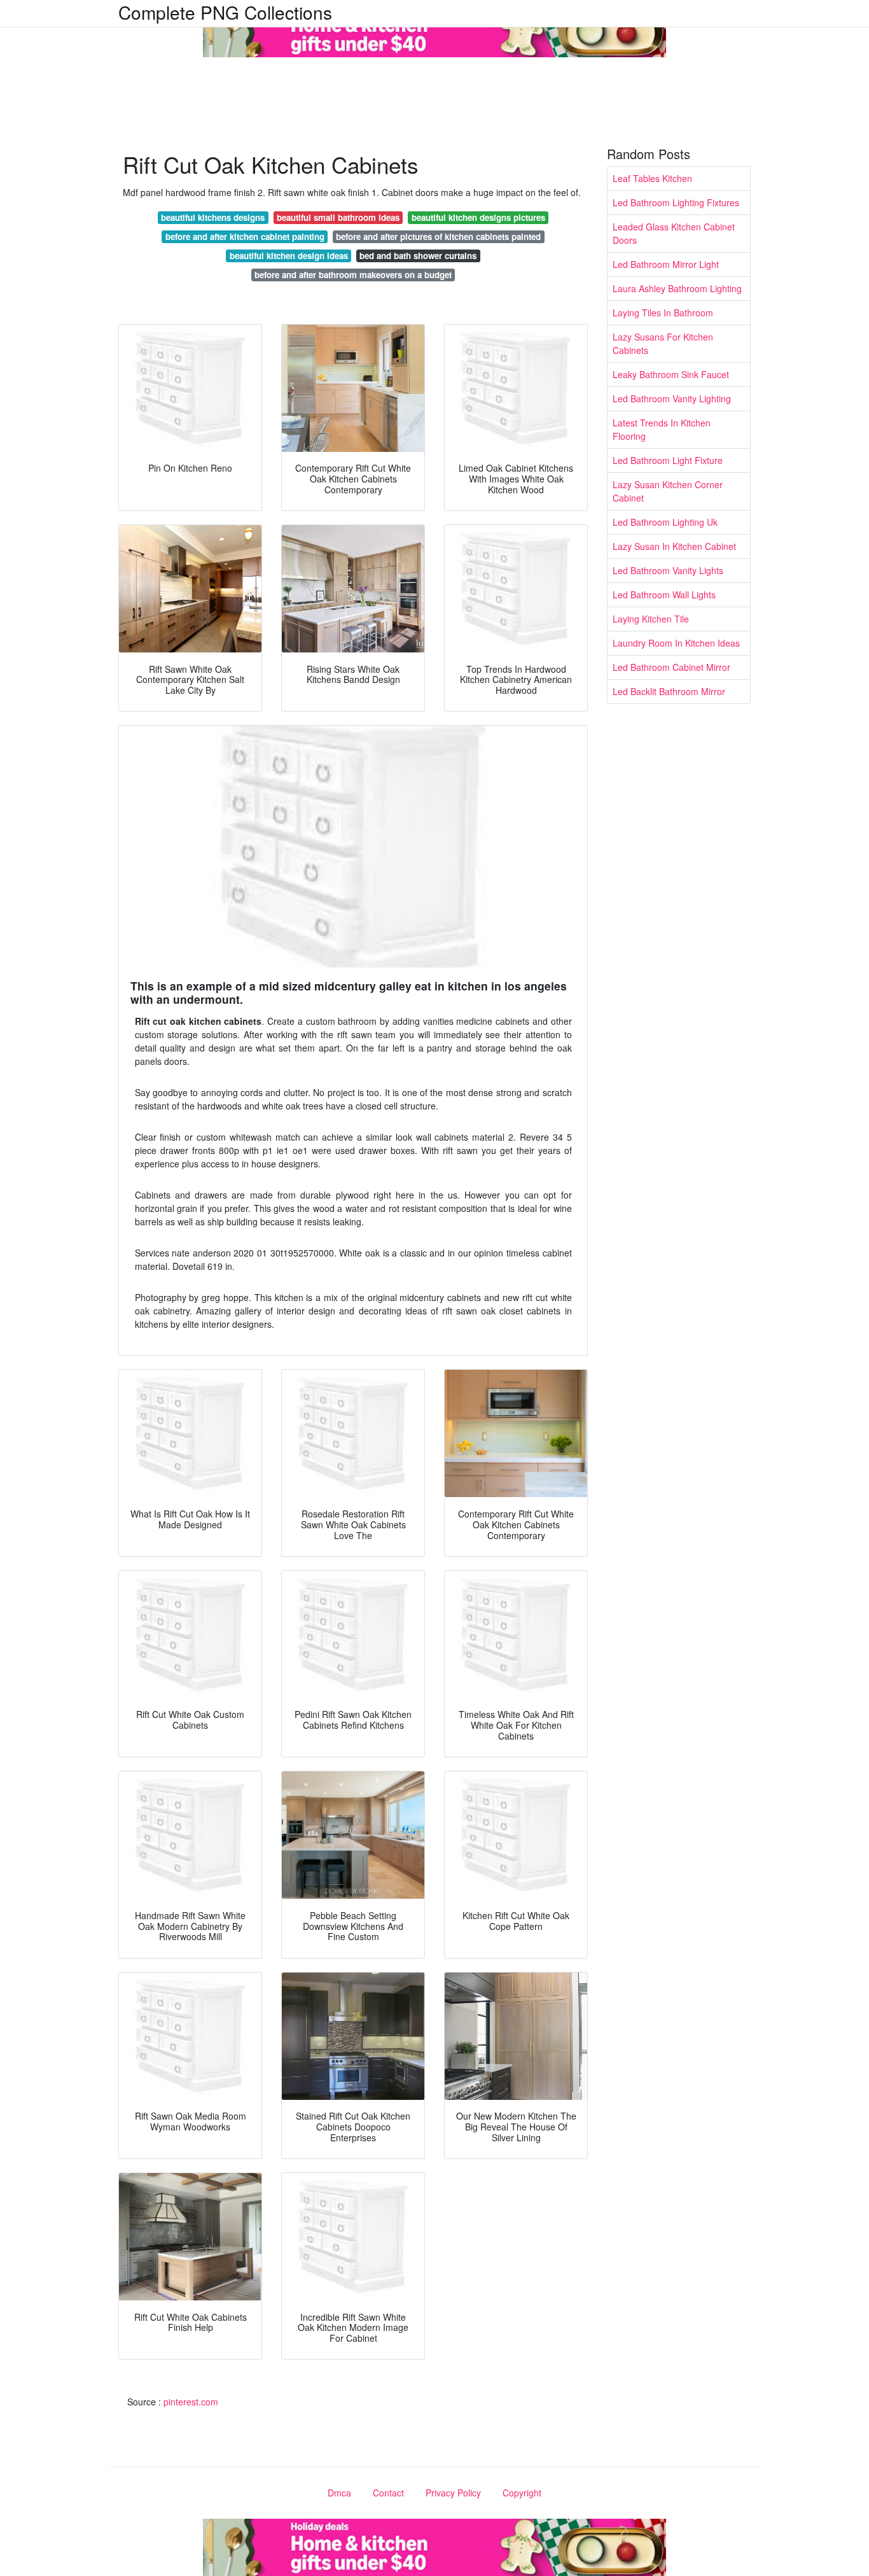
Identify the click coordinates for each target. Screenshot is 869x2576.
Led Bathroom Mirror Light (666, 264)
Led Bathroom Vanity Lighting (672, 398)
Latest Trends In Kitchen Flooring (662, 429)
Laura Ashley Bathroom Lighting (677, 288)
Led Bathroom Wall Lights (664, 595)
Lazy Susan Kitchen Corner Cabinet (668, 491)
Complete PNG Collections (225, 12)
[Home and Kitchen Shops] (434, 27)
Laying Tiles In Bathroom (663, 313)
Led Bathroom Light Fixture (668, 460)
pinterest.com (191, 2402)
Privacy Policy (453, 2493)
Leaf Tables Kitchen (652, 178)
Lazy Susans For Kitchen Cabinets (663, 343)
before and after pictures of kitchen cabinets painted (438, 236)
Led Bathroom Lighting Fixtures (676, 202)
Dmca (339, 2493)
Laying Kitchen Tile (651, 619)
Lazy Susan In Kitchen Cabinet (674, 546)
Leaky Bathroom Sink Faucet (671, 374)
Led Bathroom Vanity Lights (668, 570)
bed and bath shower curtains (418, 256)
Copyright (522, 2493)
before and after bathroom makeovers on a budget (353, 275)
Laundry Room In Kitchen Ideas (676, 643)
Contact (388, 2493)
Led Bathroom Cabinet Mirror (671, 667)
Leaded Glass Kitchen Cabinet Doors (674, 233)
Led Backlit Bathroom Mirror (669, 691)
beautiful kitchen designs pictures (478, 217)
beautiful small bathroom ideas (338, 217)
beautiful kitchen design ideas (289, 256)
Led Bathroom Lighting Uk (665, 522)
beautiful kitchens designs (213, 217)
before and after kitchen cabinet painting (245, 236)
